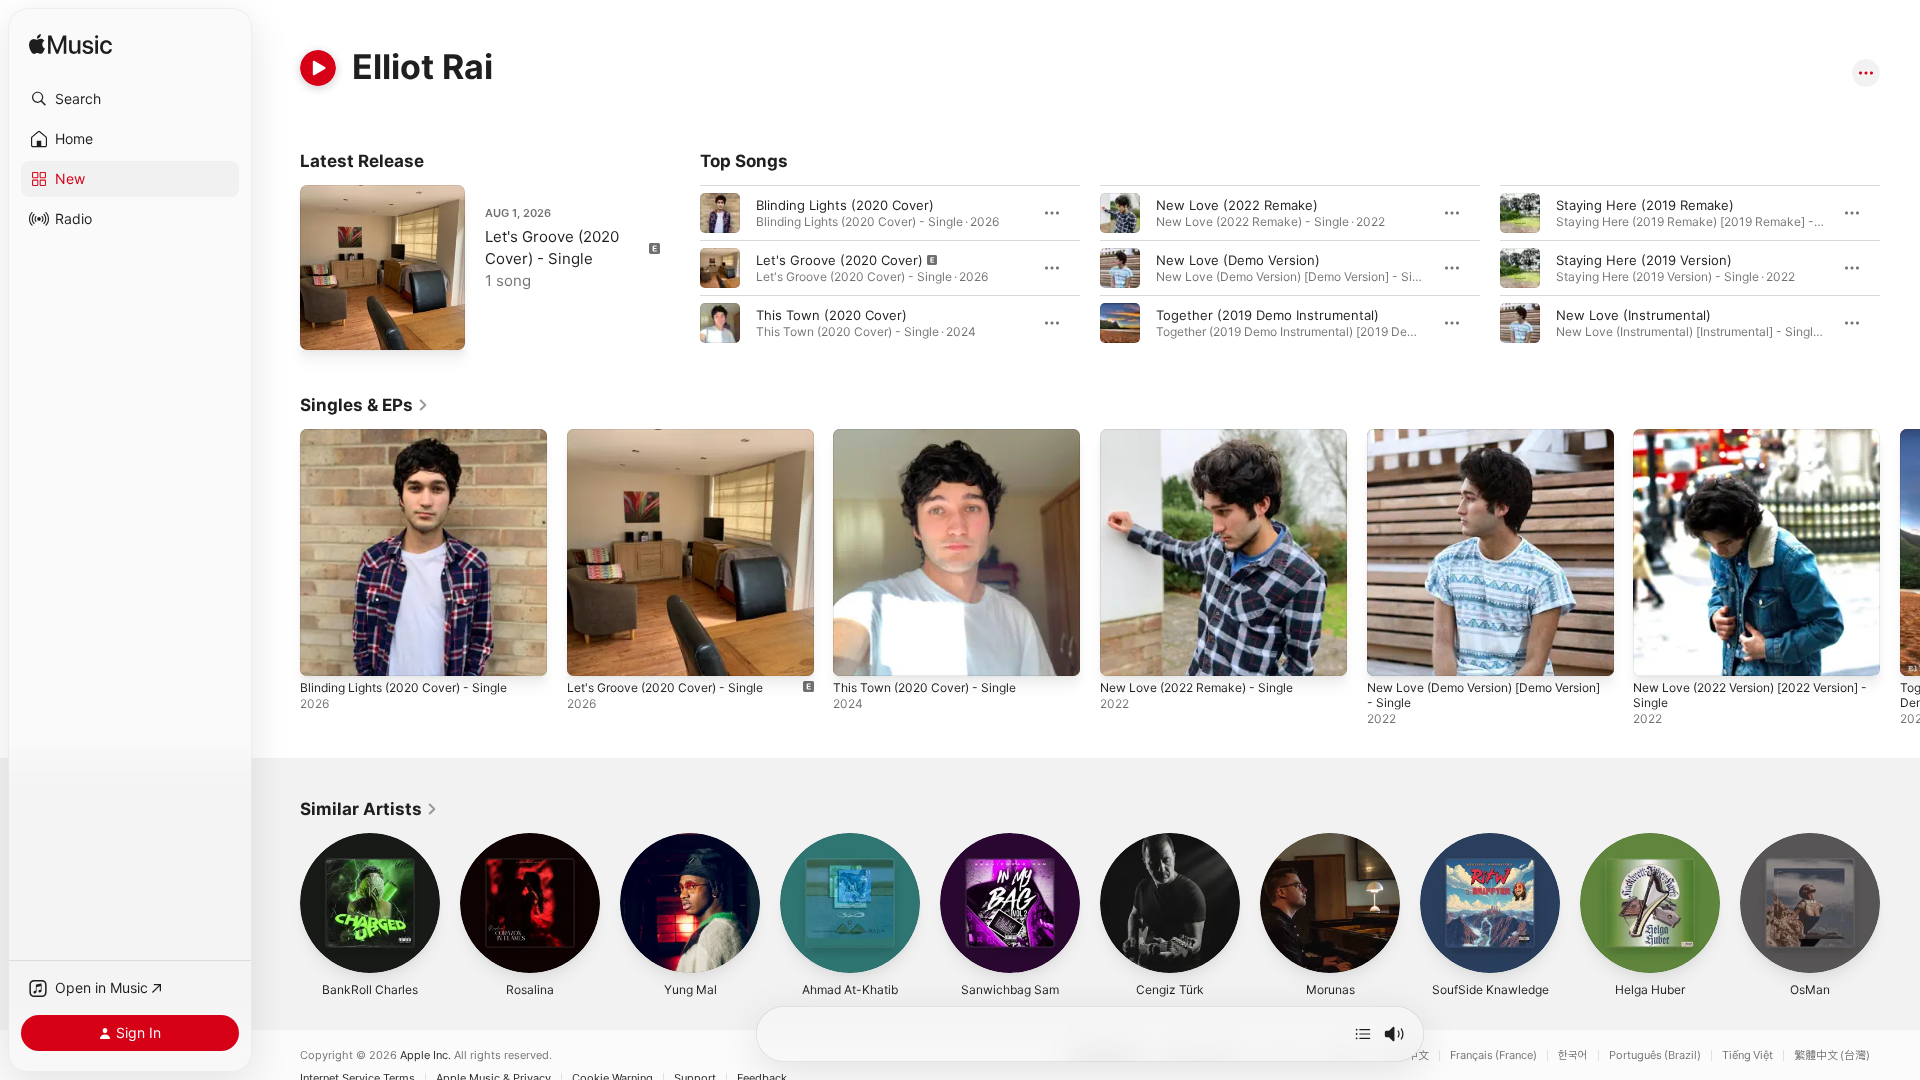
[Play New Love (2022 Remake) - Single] (1125, 651)
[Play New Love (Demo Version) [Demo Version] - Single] (1392, 651)
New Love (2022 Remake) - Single (1207, 437)
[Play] (318, 68)
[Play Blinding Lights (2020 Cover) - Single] (325, 651)
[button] (130, 99)
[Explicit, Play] (720, 268)
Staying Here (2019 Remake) (1645, 205)
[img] (70, 45)
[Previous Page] (680, 268)
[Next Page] (1900, 268)
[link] (364, 405)
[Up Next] (1363, 1034)
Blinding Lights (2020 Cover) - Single (415, 437)
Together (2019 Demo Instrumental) (1267, 315)
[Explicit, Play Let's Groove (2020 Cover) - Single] (325, 325)
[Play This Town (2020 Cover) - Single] (858, 651)
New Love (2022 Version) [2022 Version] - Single (1733, 445)
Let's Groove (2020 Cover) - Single (676, 437)
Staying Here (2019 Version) (1644, 260)
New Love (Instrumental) (1633, 315)
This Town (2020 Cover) (831, 315)
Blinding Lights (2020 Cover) (845, 205)
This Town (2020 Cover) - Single (934, 437)
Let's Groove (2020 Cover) (839, 260)
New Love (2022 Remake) (1237, 205)
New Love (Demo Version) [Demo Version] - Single (1471, 445)
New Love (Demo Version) (1238, 260)
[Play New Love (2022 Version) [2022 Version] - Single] (1658, 651)
